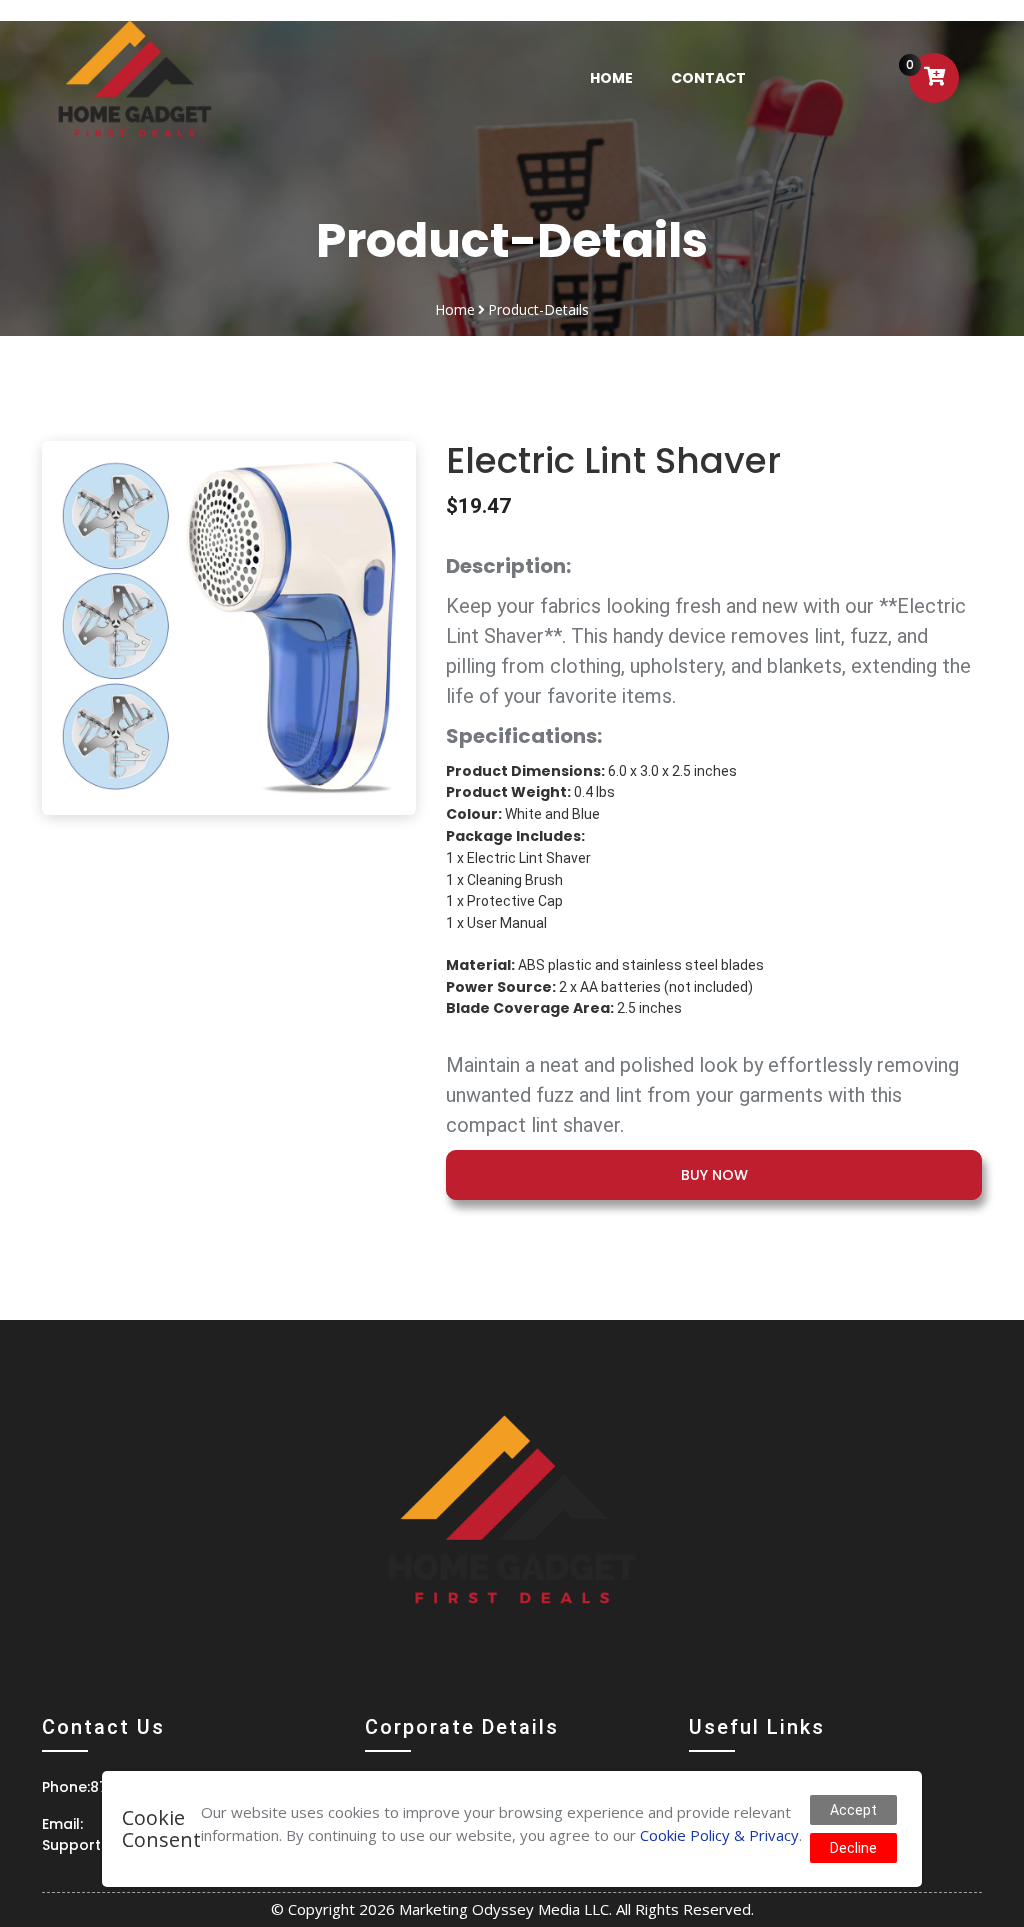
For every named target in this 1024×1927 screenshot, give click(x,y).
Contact (708, 78)
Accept (853, 1810)
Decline (853, 1848)
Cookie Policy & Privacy (719, 1835)
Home (624, 77)
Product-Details (538, 309)
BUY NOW (714, 1175)
